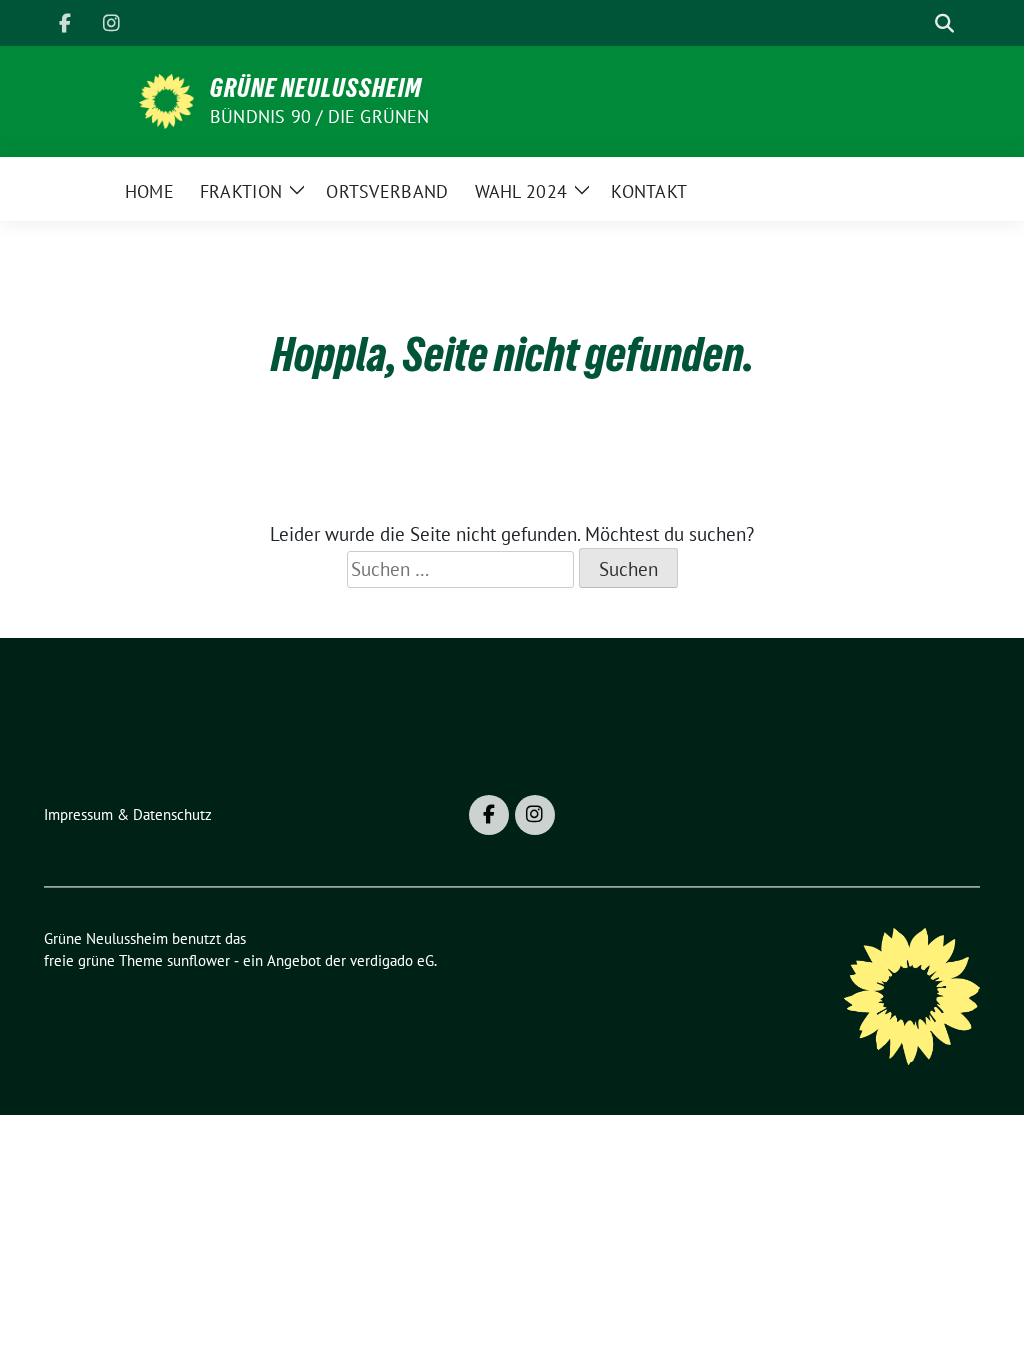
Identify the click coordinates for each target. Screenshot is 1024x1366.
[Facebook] (65, 23)
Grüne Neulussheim (316, 88)
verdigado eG (392, 960)
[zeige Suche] (944, 23)
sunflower (198, 960)
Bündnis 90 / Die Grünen (320, 116)
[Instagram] (111, 23)
